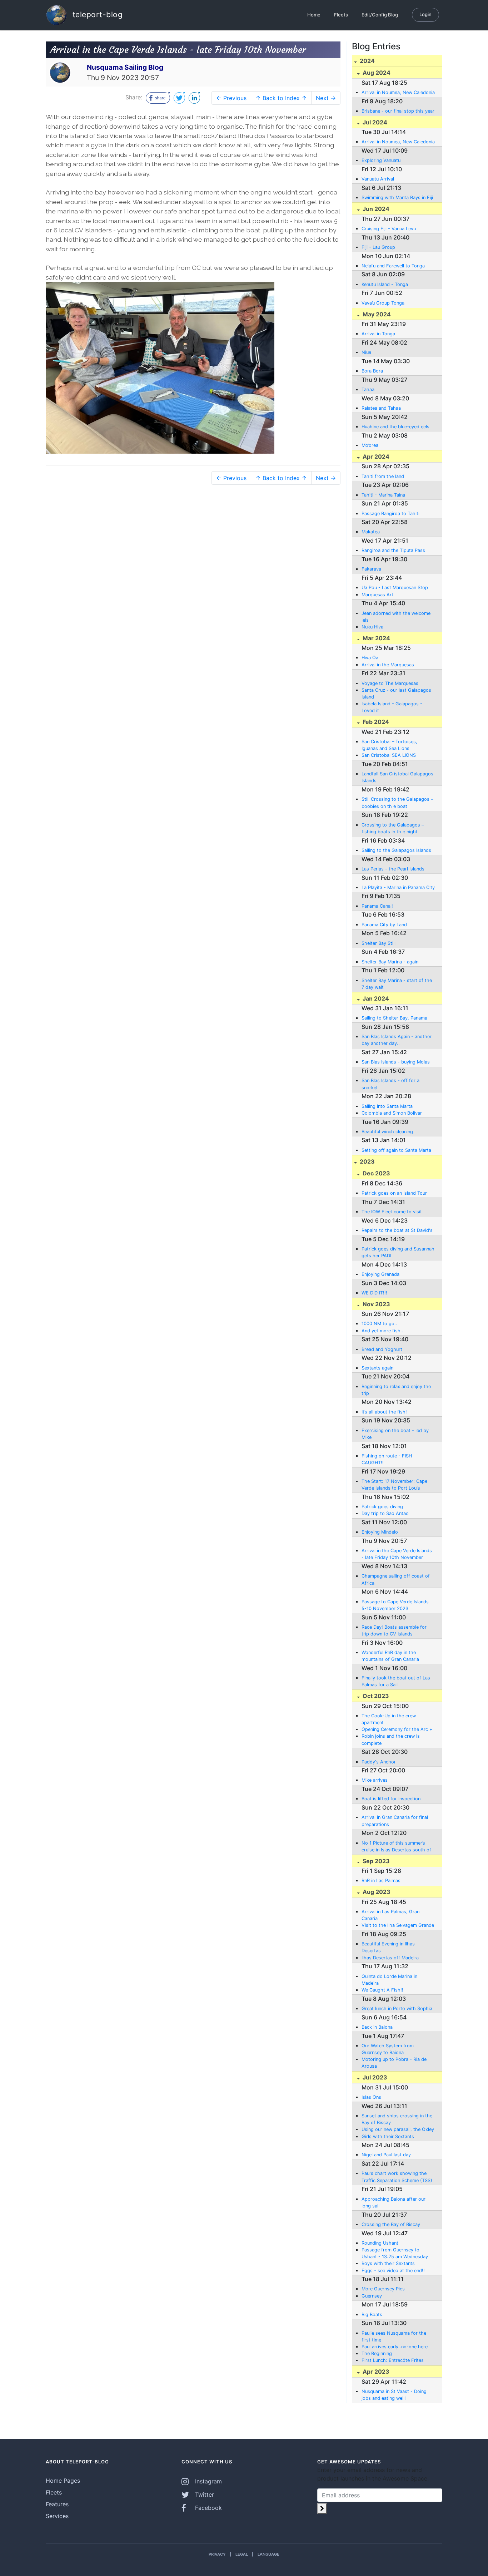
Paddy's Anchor (379, 1762)
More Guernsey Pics (383, 2289)
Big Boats (372, 2315)
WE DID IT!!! (374, 1293)
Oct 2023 (375, 1696)
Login (425, 14)
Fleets (341, 15)
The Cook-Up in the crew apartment (389, 1719)
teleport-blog (96, 14)
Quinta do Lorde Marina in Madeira (389, 1980)
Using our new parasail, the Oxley (398, 2129)
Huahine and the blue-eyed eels (395, 427)
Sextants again (377, 1368)
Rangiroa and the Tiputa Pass (393, 550)
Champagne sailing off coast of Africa (396, 1579)
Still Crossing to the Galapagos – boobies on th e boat (397, 803)
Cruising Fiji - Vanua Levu (389, 229)
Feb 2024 (375, 722)
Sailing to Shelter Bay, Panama (394, 1018)
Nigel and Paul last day (386, 2155)
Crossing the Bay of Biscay (391, 2224)
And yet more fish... (383, 1331)
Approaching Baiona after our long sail (394, 2202)
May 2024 (376, 314)
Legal (242, 2554)
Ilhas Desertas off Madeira (390, 1958)
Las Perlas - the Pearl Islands (393, 869)
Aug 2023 (376, 1892)
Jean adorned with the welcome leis (396, 617)
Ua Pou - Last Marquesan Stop (395, 588)
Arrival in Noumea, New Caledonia (398, 92)
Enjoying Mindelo (380, 1532)
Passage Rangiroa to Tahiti (390, 514)
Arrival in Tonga (378, 334)
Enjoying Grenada (380, 1274)
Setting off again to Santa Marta (396, 1150)
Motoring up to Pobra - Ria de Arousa (394, 2063)
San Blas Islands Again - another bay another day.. (397, 1040)
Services (57, 2516)
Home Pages (63, 2481)
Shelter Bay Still (379, 943)
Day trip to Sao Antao (385, 1513)
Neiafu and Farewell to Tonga (393, 266)
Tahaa (368, 389)
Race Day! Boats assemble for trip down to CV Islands (394, 1630)
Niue (366, 352)
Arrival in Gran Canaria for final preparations (395, 1821)
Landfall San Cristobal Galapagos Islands (397, 777)
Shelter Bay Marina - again (390, 962)
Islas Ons (371, 2097)
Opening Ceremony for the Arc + (397, 1729)
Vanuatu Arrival (378, 179)
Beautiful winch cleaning (387, 1132)
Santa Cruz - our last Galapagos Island (396, 694)
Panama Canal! (377, 906)
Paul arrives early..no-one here (395, 2347)
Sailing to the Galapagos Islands (396, 850)
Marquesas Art (377, 595)
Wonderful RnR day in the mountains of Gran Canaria (390, 1656)
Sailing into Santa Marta (387, 1106)
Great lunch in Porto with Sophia (397, 2009)
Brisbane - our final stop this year (398, 111)
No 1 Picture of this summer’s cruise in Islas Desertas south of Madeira (396, 1847)
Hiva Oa (370, 658)
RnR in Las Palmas (381, 1881)
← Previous (231, 98)
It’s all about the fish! (384, 1412)
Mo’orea (370, 445)
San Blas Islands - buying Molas (396, 1062)
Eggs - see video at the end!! (393, 2271)
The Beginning (377, 2353)
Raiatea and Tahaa (381, 408)
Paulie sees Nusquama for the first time (394, 2336)
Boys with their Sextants (388, 2263)
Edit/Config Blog (380, 15)
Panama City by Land (384, 925)
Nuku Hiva (372, 627)
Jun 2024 (375, 209)
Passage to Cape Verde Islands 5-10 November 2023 (395, 1605)
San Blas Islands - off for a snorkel (390, 1084)
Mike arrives (375, 1780)
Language (268, 2554)
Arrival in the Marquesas (388, 665)
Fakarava (371, 569)
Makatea (371, 532)
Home (314, 15)
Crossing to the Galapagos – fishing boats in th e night (393, 828)
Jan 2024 (375, 998)
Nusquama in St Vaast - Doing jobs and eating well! (394, 2395)
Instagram (208, 2481)
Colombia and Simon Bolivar (392, 1113)
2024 (367, 61)
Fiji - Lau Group (378, 247)
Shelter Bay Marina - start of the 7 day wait (397, 984)
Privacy (217, 2554)
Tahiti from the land (383, 476)
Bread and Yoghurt (382, 1349)
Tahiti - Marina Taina (383, 495)
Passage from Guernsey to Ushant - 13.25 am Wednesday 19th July (395, 2254)
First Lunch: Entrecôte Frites (393, 2360)
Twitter (204, 2494)
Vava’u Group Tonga (383, 303)
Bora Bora (372, 371)
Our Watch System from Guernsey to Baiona (388, 2049)
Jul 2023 (374, 2077)
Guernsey (372, 2296)
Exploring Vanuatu (381, 160)
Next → (326, 98)
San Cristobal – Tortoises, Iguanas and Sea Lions (389, 745)
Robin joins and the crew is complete (391, 1739)
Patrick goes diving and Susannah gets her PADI (398, 1252)
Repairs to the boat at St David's (397, 1230)
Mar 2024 (376, 638)
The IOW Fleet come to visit (392, 1212)
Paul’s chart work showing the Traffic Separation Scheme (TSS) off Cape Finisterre (397, 2177)
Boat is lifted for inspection (391, 1799)
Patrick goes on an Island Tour (394, 1193)
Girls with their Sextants (388, 2136)
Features (57, 2504)
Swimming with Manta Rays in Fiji (397, 198)
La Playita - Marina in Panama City (398, 887)
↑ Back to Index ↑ (281, 98)
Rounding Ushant (380, 2243)
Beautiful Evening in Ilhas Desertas (388, 1947)
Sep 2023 (375, 1861)
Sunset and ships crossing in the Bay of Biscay (397, 2119)
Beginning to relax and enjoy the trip (396, 1390)
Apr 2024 (375, 457)
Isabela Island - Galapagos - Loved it (392, 707)
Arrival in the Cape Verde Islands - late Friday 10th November (397, 1554)
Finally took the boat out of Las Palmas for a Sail (396, 1681)
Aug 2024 (376, 73)
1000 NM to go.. (379, 1324)
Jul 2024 (374, 122)
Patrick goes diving (382, 1507)
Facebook (208, 2508)
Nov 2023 (376, 1304)
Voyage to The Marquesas (390, 683)
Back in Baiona (377, 2027)
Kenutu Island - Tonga (385, 284)
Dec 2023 (376, 1173)
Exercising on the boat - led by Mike (395, 1434)
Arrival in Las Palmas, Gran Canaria (390, 1915)
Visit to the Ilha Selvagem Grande (398, 1925)
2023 (367, 1161)
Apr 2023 (375, 2372)
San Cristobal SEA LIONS (389, 755)
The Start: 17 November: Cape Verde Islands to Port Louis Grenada (394, 1485)
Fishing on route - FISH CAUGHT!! (387, 1459)
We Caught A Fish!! (382, 1990)
